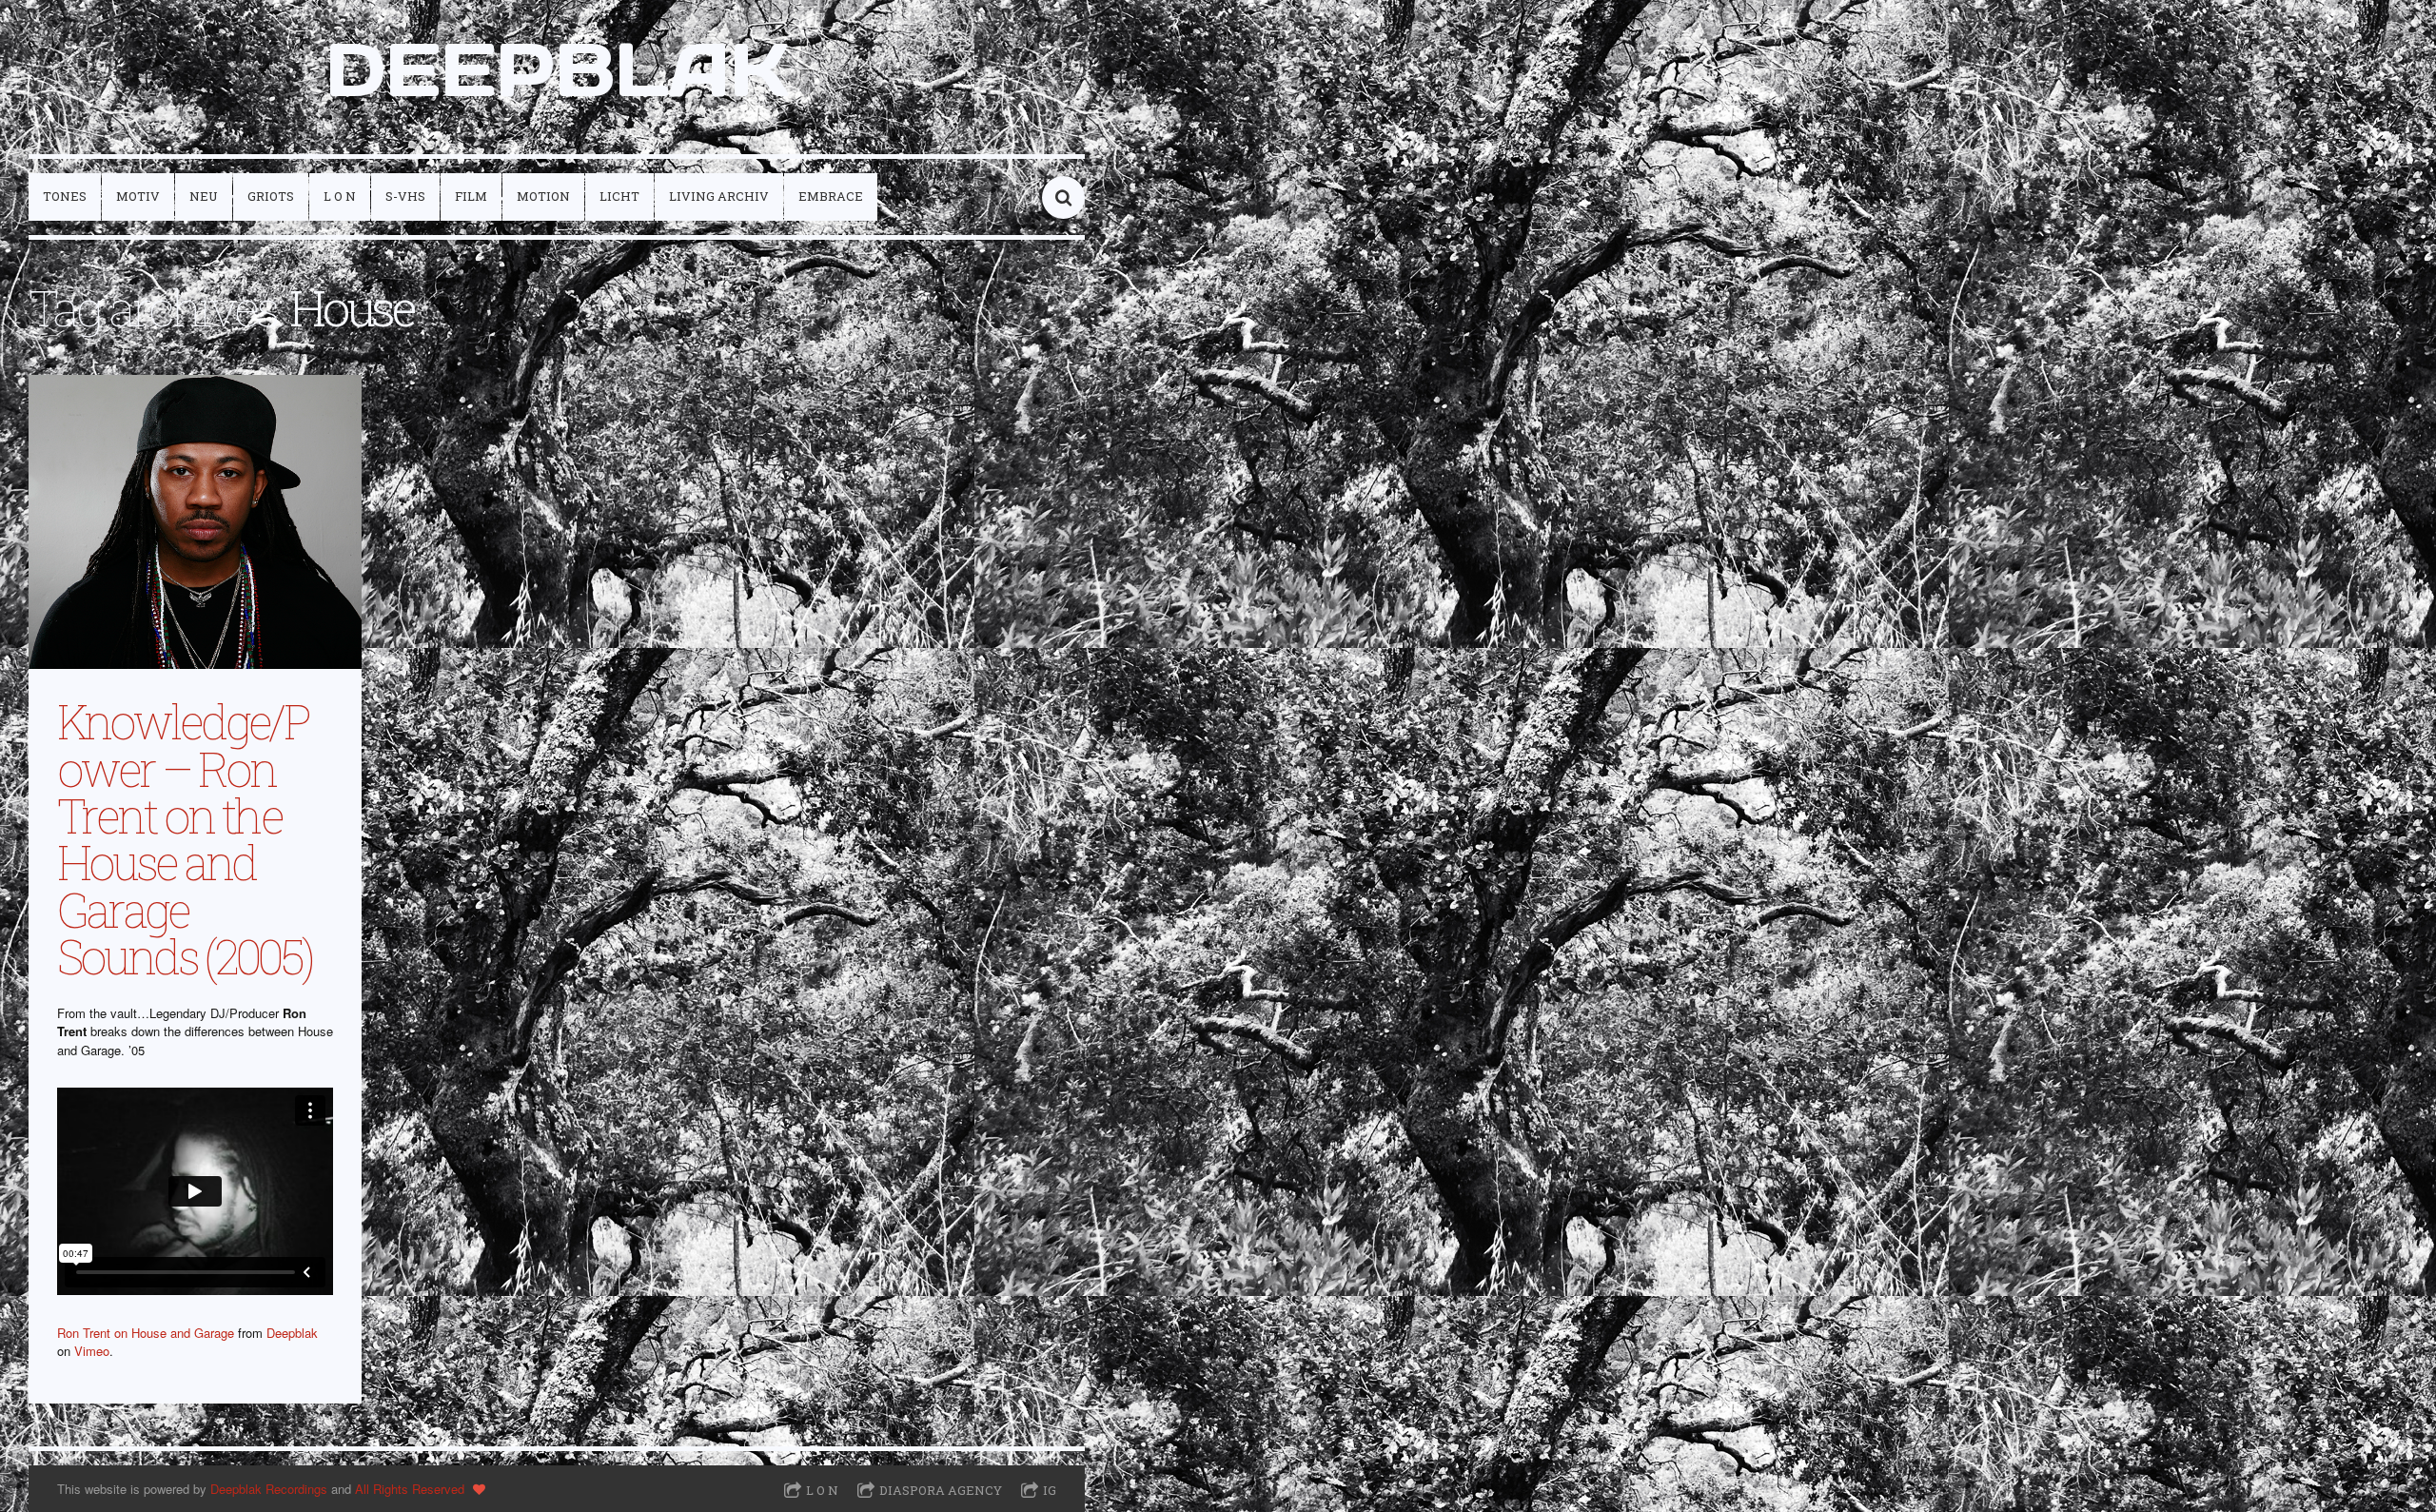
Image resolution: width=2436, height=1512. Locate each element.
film (471, 196)
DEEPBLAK (557, 69)
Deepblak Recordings (269, 1489)
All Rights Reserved (410, 1489)
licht (619, 196)
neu (204, 196)
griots (271, 196)
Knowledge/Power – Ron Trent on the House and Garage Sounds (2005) (185, 838)
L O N (340, 196)
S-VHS (405, 196)
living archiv (719, 196)
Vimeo (92, 1351)
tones (65, 196)
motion (543, 196)
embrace (831, 196)
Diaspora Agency (941, 1490)
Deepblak (292, 1333)
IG (1050, 1490)
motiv (138, 196)
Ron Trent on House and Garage (146, 1333)
